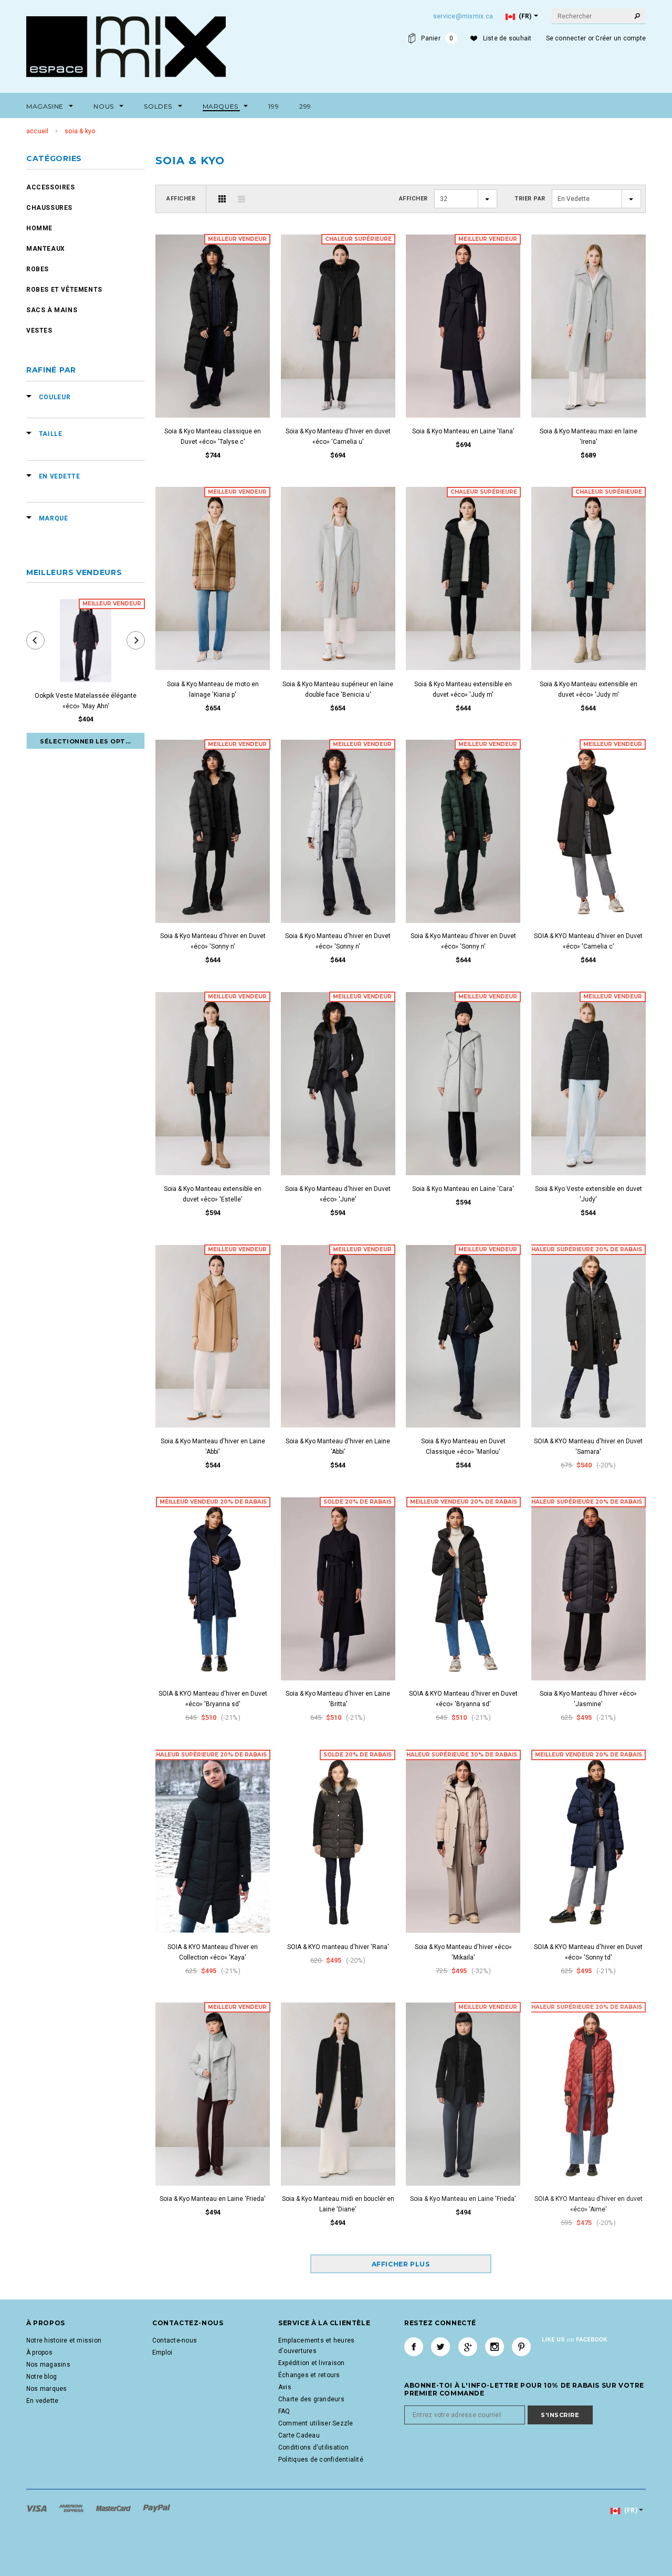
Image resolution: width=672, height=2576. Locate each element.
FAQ (284, 2411)
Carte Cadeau (299, 2435)
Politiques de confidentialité (321, 2460)
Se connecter (566, 38)
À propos (39, 2353)
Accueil (38, 131)
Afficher (181, 199)
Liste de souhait (507, 38)
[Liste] (241, 199)
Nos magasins (48, 2365)
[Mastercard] (114, 2508)
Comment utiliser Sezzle (316, 2423)
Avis (285, 2387)
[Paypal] (157, 2508)
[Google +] (468, 2347)
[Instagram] (495, 2347)
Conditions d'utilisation (313, 2447)
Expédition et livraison (312, 2363)
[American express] (72, 2508)
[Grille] (222, 199)
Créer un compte (621, 38)
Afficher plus (401, 2264)
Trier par (530, 199)
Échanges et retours (309, 2375)
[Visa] (37, 2508)
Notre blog (41, 2377)
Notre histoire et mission (64, 2340)
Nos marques (47, 2389)
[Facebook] (414, 2347)
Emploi (162, 2353)
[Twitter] (440, 2347)
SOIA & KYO (80, 131)
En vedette (42, 2401)
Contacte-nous (175, 2340)
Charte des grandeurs (311, 2399)
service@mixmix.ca (463, 16)
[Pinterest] (521, 2347)
